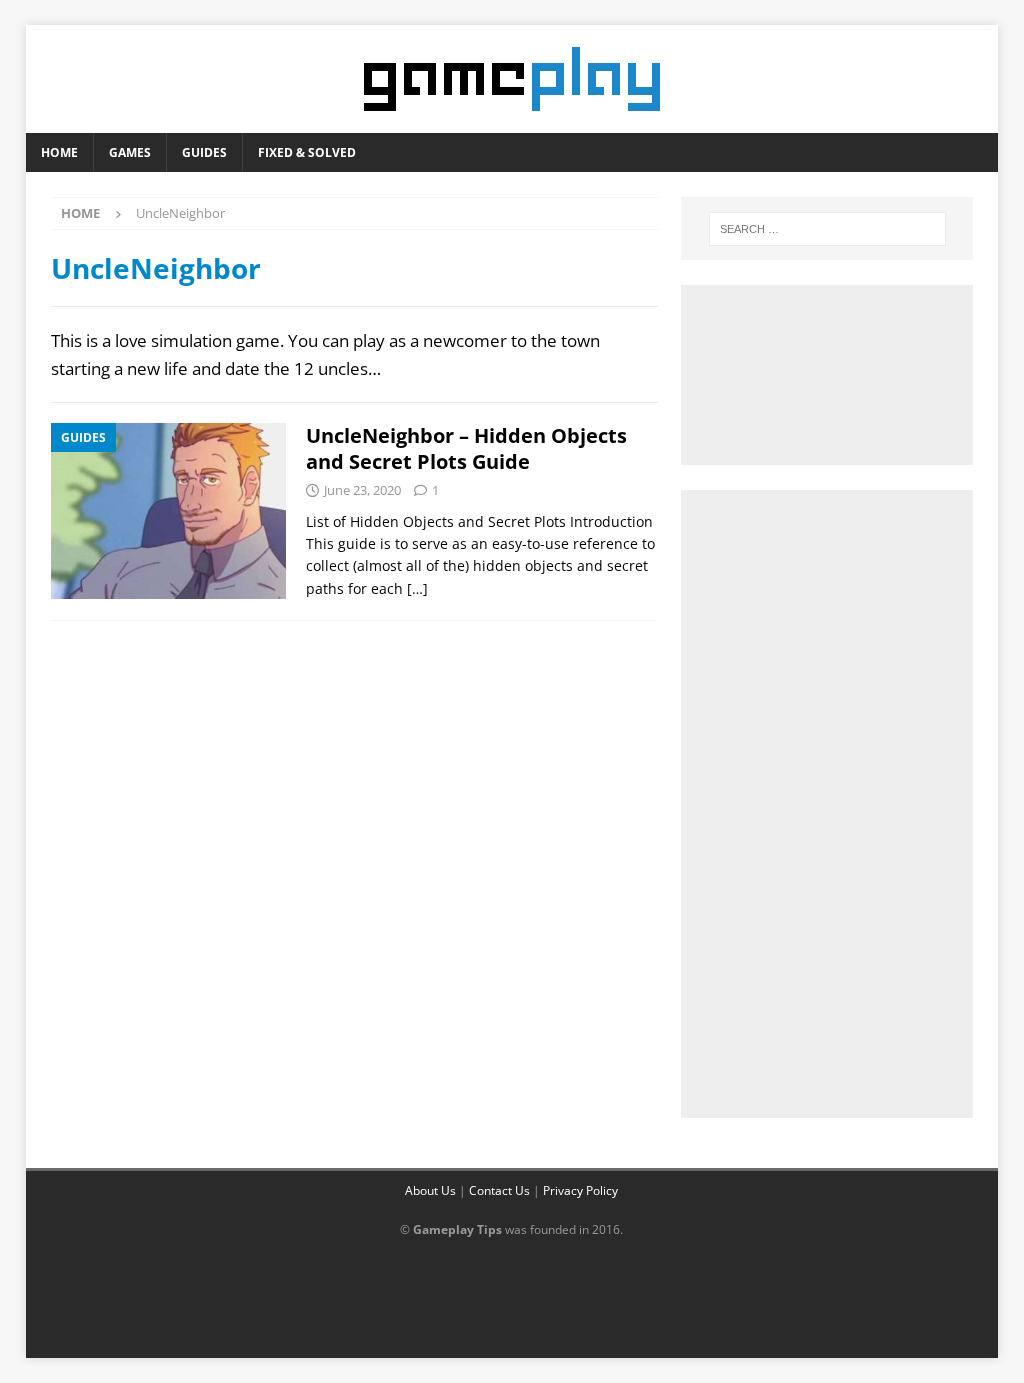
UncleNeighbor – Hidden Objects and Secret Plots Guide (466, 448)
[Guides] (168, 511)
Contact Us (499, 1190)
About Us (430, 1190)
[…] (417, 588)
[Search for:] (827, 229)
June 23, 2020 (362, 490)
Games (130, 152)
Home (59, 152)
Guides (204, 152)
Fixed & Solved (307, 152)
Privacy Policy (580, 1190)
